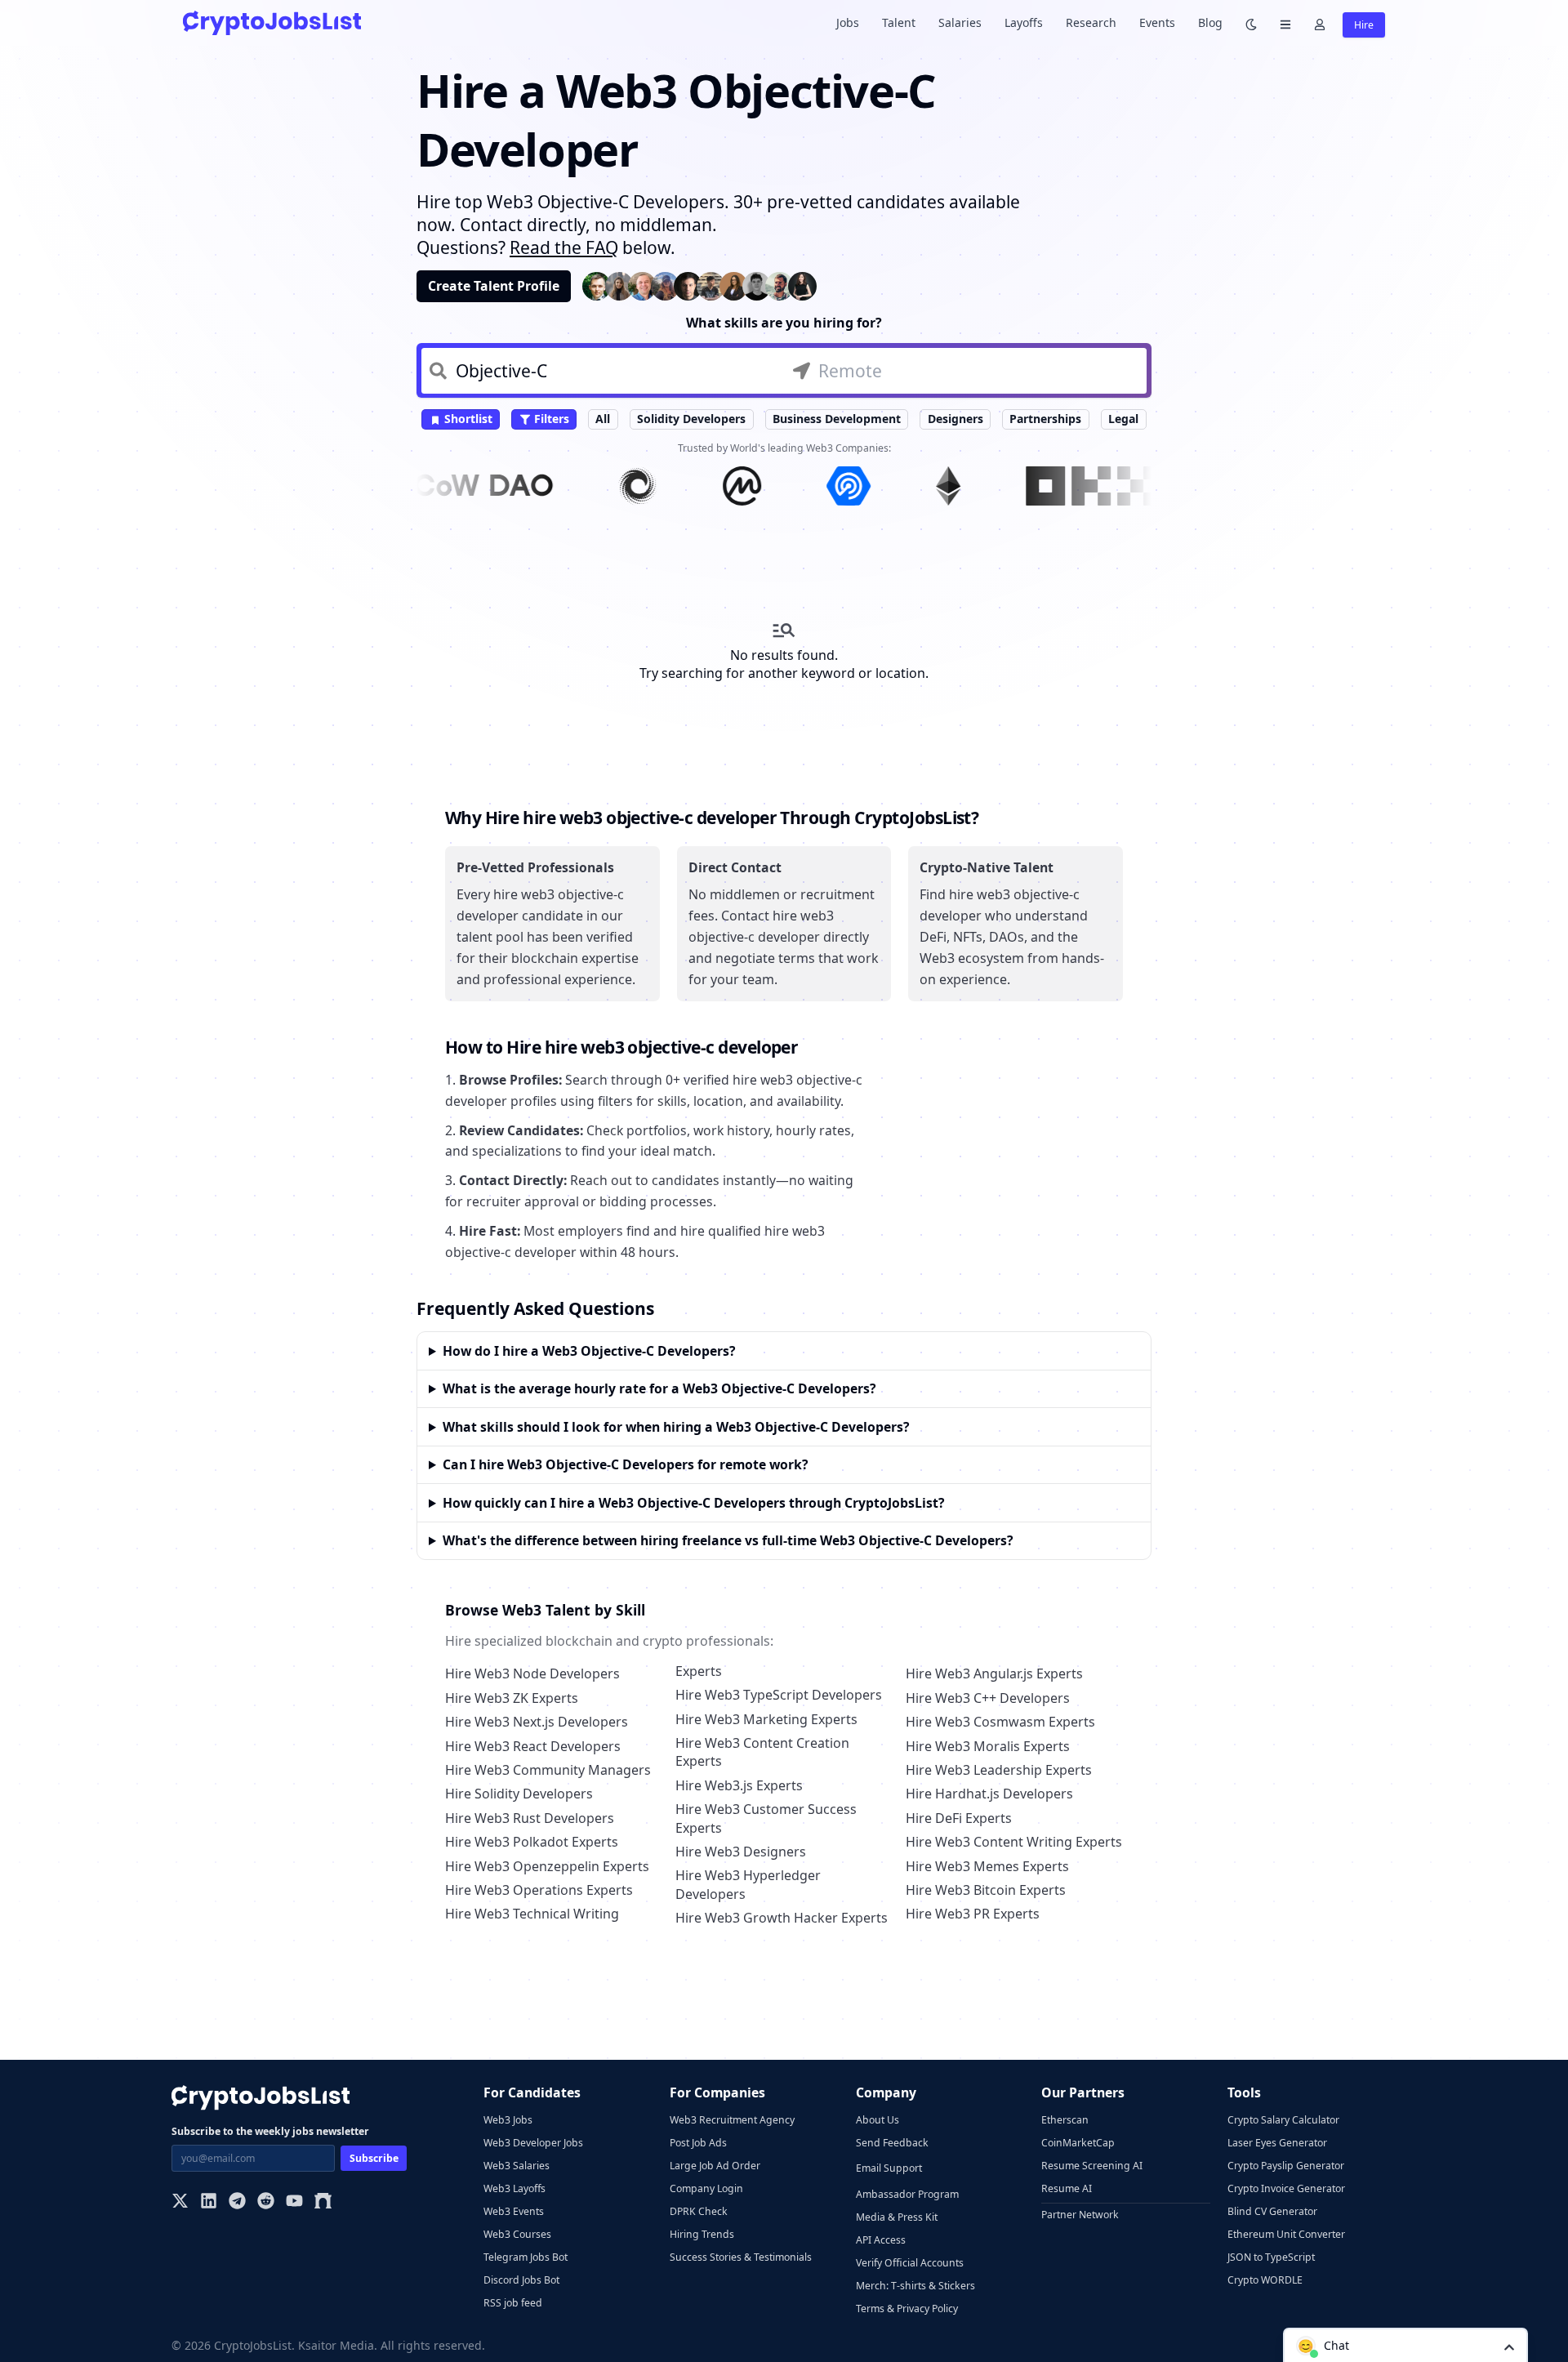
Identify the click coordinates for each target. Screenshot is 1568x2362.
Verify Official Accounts (910, 2263)
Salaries (960, 22)
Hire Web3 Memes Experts (987, 1866)
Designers (955, 419)
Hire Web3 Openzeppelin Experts (547, 1866)
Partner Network (1080, 2215)
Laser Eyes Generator (1277, 2143)
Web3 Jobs (508, 2120)
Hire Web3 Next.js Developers (537, 1722)
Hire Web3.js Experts (739, 1785)
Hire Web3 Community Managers (548, 1770)
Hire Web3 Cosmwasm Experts (1000, 1722)
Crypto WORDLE (1265, 2280)
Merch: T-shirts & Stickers (915, 2286)
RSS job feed (513, 2303)
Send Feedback (892, 2143)
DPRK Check (699, 2211)
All (603, 419)
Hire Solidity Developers (519, 1794)
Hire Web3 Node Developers (532, 1673)
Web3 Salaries (517, 2166)
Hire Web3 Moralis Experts (988, 1746)
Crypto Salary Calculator (1283, 2120)
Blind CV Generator (1272, 2211)
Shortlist (467, 419)
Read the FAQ (564, 247)
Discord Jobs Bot (521, 2280)
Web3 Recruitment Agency (732, 2120)
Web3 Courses (517, 2234)
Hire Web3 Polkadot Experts (532, 1842)
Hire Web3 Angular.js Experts (994, 1673)
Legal (1123, 419)
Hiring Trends (702, 2234)
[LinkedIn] (209, 2202)
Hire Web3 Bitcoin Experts (986, 1890)
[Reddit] (266, 2202)
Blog (1210, 22)
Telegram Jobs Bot (526, 2257)
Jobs (848, 22)
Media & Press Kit (897, 2217)
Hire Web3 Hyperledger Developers (748, 1884)
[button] (1405, 2345)
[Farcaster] (323, 2202)
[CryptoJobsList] (272, 22)
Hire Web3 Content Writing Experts (1014, 1842)
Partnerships (1045, 419)
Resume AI (1067, 2188)
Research (1091, 22)
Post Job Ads (698, 2143)
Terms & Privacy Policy (907, 2309)
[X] (180, 2202)
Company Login (706, 2188)
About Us (878, 2120)
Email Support (889, 2168)
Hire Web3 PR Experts (973, 1914)
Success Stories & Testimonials (741, 2257)
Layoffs (1024, 22)
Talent (899, 22)
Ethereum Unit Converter (1286, 2234)
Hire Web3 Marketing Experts (766, 1719)
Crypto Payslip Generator (1286, 2166)
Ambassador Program (907, 2194)
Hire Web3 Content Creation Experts (762, 1752)
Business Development (837, 419)
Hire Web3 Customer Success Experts (766, 1818)
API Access (881, 2240)
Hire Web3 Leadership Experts (999, 1770)
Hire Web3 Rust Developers (530, 1818)
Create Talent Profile (494, 286)
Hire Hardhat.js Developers (989, 1794)
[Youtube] (294, 2202)
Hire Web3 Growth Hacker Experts (782, 1918)
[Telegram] (237, 2202)
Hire (1364, 25)
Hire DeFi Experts (959, 1818)
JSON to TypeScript (1271, 2257)
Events (1157, 22)
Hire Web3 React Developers (533, 1746)
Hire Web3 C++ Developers (988, 1698)
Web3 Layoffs (514, 2188)
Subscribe (374, 2158)
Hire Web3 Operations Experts (539, 1890)
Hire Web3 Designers (741, 1852)
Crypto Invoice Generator (1286, 2188)
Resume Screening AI (1092, 2166)
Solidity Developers (691, 419)
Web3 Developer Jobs (533, 2143)
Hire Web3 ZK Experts (512, 1698)
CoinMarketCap (1078, 2143)
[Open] (1509, 2346)
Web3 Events (514, 2211)
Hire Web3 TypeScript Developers (779, 1695)
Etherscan (1065, 2120)
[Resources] (1285, 23)
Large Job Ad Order (715, 2166)
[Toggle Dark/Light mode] (1251, 23)
